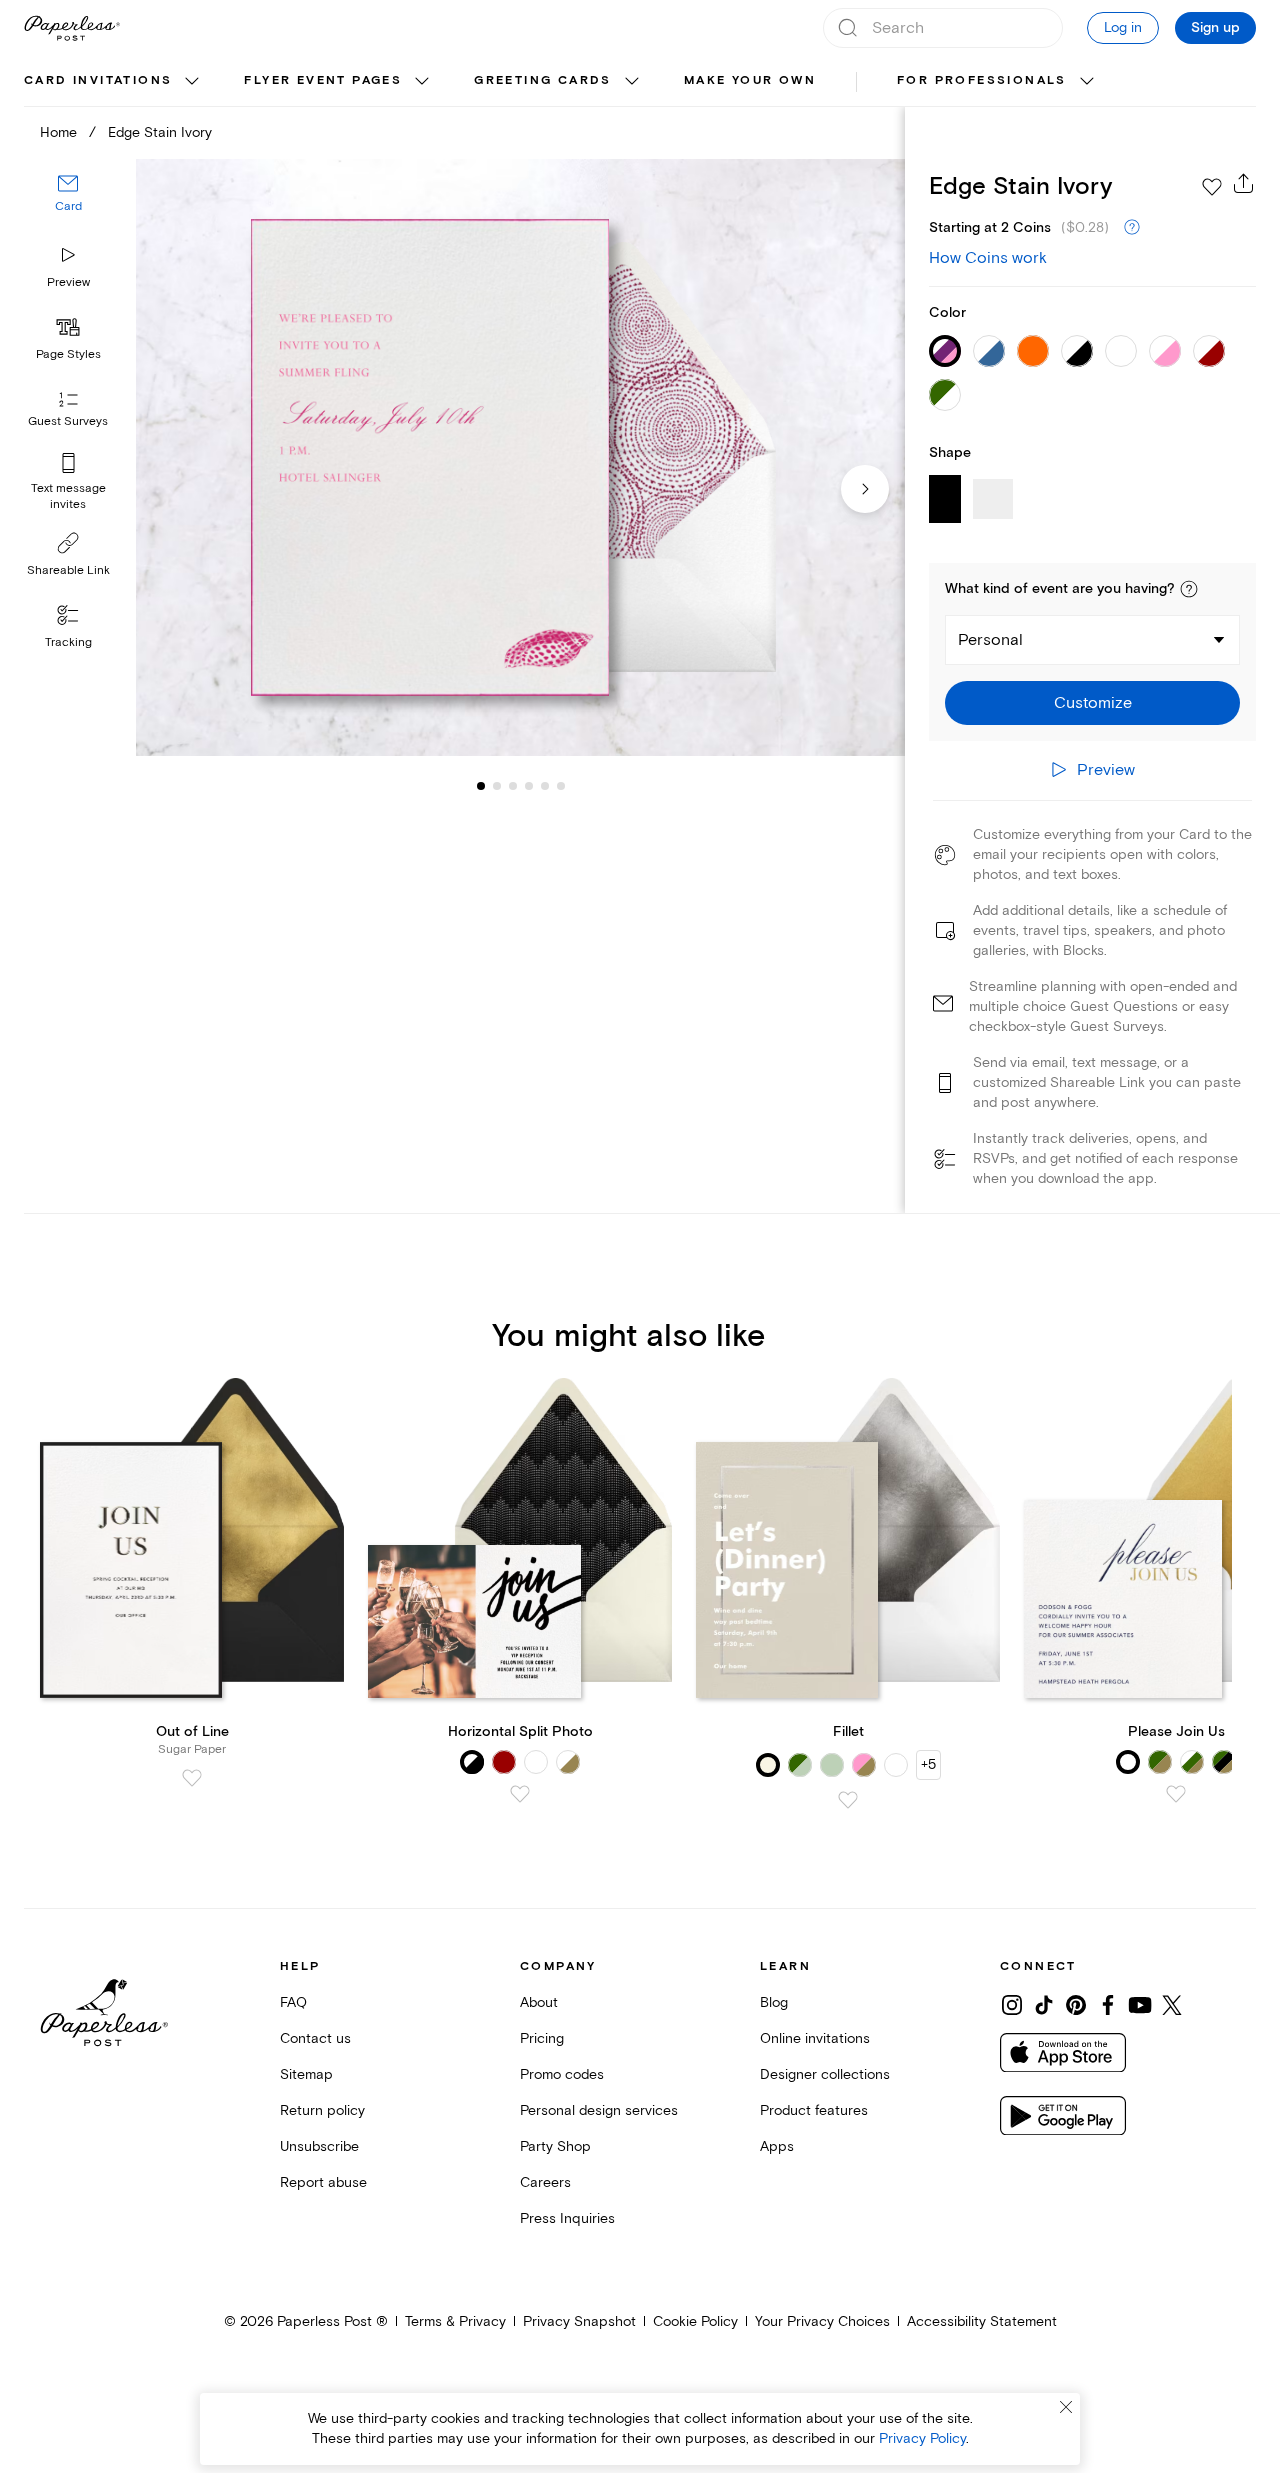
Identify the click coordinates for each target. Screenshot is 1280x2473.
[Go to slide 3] (497, 786)
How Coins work (988, 258)
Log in (1123, 27)
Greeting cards (543, 80)
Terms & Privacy (455, 2321)
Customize (1093, 703)
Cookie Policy (695, 2321)
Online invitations (815, 2038)
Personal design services (599, 2110)
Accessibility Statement (982, 2321)
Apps (777, 2146)
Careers (545, 2182)
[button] (1189, 589)
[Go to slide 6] (545, 786)
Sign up (1215, 28)
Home (58, 132)
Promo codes (562, 2074)
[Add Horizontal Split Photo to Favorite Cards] (520, 1794)
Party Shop (555, 2146)
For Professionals (982, 80)
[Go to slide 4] (513, 786)
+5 (928, 1764)
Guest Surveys (68, 422)
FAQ (293, 2002)
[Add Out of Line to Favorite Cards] (192, 1778)
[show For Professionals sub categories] (1087, 82)
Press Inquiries (567, 2218)
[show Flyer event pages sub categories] (422, 82)
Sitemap (306, 2074)
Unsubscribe (319, 2146)
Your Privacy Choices (822, 2321)
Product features (814, 2110)
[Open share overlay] (1244, 183)
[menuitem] (114, 82)
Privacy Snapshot (579, 2321)
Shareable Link (68, 570)
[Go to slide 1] (481, 786)
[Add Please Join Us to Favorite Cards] (1176, 1794)
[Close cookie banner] (1066, 2407)
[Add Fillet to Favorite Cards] (848, 1800)
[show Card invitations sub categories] (192, 82)
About (539, 2002)
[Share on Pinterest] (1076, 2005)
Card (68, 207)
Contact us (315, 2038)
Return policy (322, 2110)
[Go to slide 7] (561, 786)
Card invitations (98, 80)
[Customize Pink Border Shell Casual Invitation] (520, 458)
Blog (774, 2002)
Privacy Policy (922, 2438)
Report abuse (323, 2182)
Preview (68, 282)
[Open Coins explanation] (1132, 228)
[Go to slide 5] (529, 786)
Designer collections (825, 2074)
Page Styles (68, 354)
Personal (990, 640)
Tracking (68, 642)
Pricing (542, 2038)
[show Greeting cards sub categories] (632, 82)
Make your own (750, 80)
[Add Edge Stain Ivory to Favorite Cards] (1212, 187)
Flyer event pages (323, 80)
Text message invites (68, 496)
